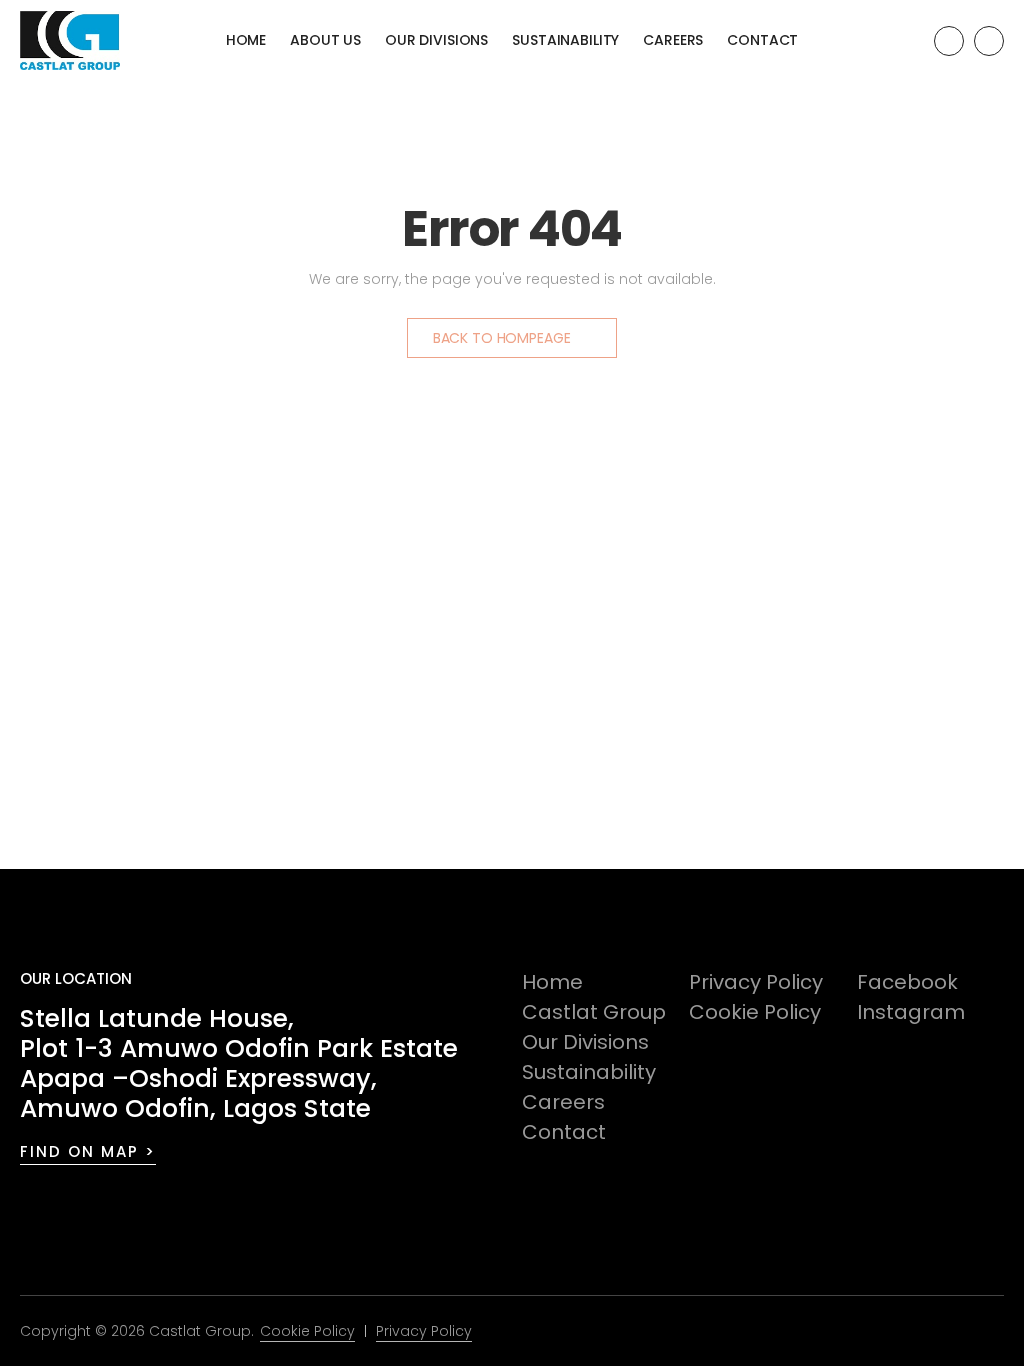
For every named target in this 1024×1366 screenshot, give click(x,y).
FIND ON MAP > (88, 1151)
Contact (762, 40)
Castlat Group (594, 1012)
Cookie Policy (755, 1012)
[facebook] (949, 41)
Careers (673, 40)
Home (246, 40)
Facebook (907, 982)
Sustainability (565, 40)
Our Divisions (436, 40)
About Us (325, 40)
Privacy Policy (756, 982)
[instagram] (989, 41)
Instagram (911, 1012)
